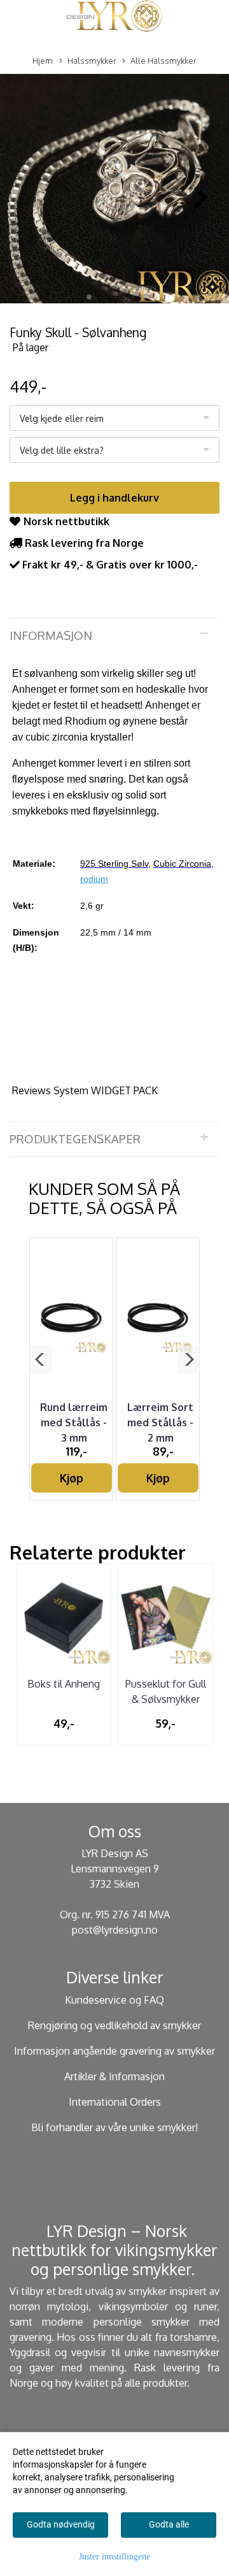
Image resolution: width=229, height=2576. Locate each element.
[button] (89, 297)
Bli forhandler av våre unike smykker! (114, 2127)
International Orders (115, 2102)
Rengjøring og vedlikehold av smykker (114, 2025)
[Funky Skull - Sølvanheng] (114, 191)
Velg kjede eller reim (62, 418)
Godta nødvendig (61, 2524)
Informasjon (51, 635)
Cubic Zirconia (182, 864)
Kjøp (72, 1478)
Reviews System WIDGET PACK (85, 1090)
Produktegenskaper (75, 1139)
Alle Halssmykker (163, 61)
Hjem (43, 61)
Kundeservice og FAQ (114, 2000)
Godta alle (169, 2524)
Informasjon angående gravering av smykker (114, 2051)
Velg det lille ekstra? (62, 450)
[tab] (114, 635)
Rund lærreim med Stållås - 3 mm (74, 1422)
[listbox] (114, 418)
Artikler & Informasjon (114, 2076)
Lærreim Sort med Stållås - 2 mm (160, 1422)
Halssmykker (92, 61)
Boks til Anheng (64, 1684)
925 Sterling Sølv (114, 864)
